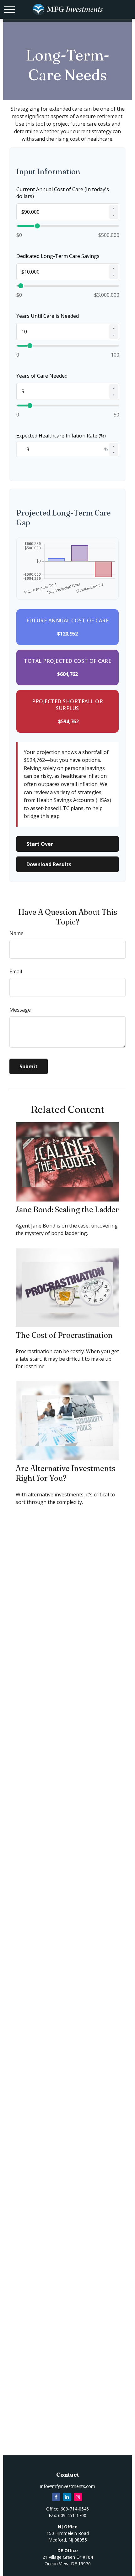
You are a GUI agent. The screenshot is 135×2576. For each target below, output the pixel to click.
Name (16, 933)
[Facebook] (56, 2497)
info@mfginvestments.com (68, 2486)
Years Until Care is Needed (48, 316)
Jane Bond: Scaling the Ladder (67, 1209)
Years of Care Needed (42, 376)
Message (20, 1010)
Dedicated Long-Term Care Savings (58, 256)
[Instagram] (78, 2497)
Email (16, 971)
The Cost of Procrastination (64, 1335)
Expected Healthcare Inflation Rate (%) (61, 436)
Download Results (49, 864)
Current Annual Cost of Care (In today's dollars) (63, 193)
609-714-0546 (75, 2509)
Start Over (40, 844)
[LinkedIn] (67, 2497)
